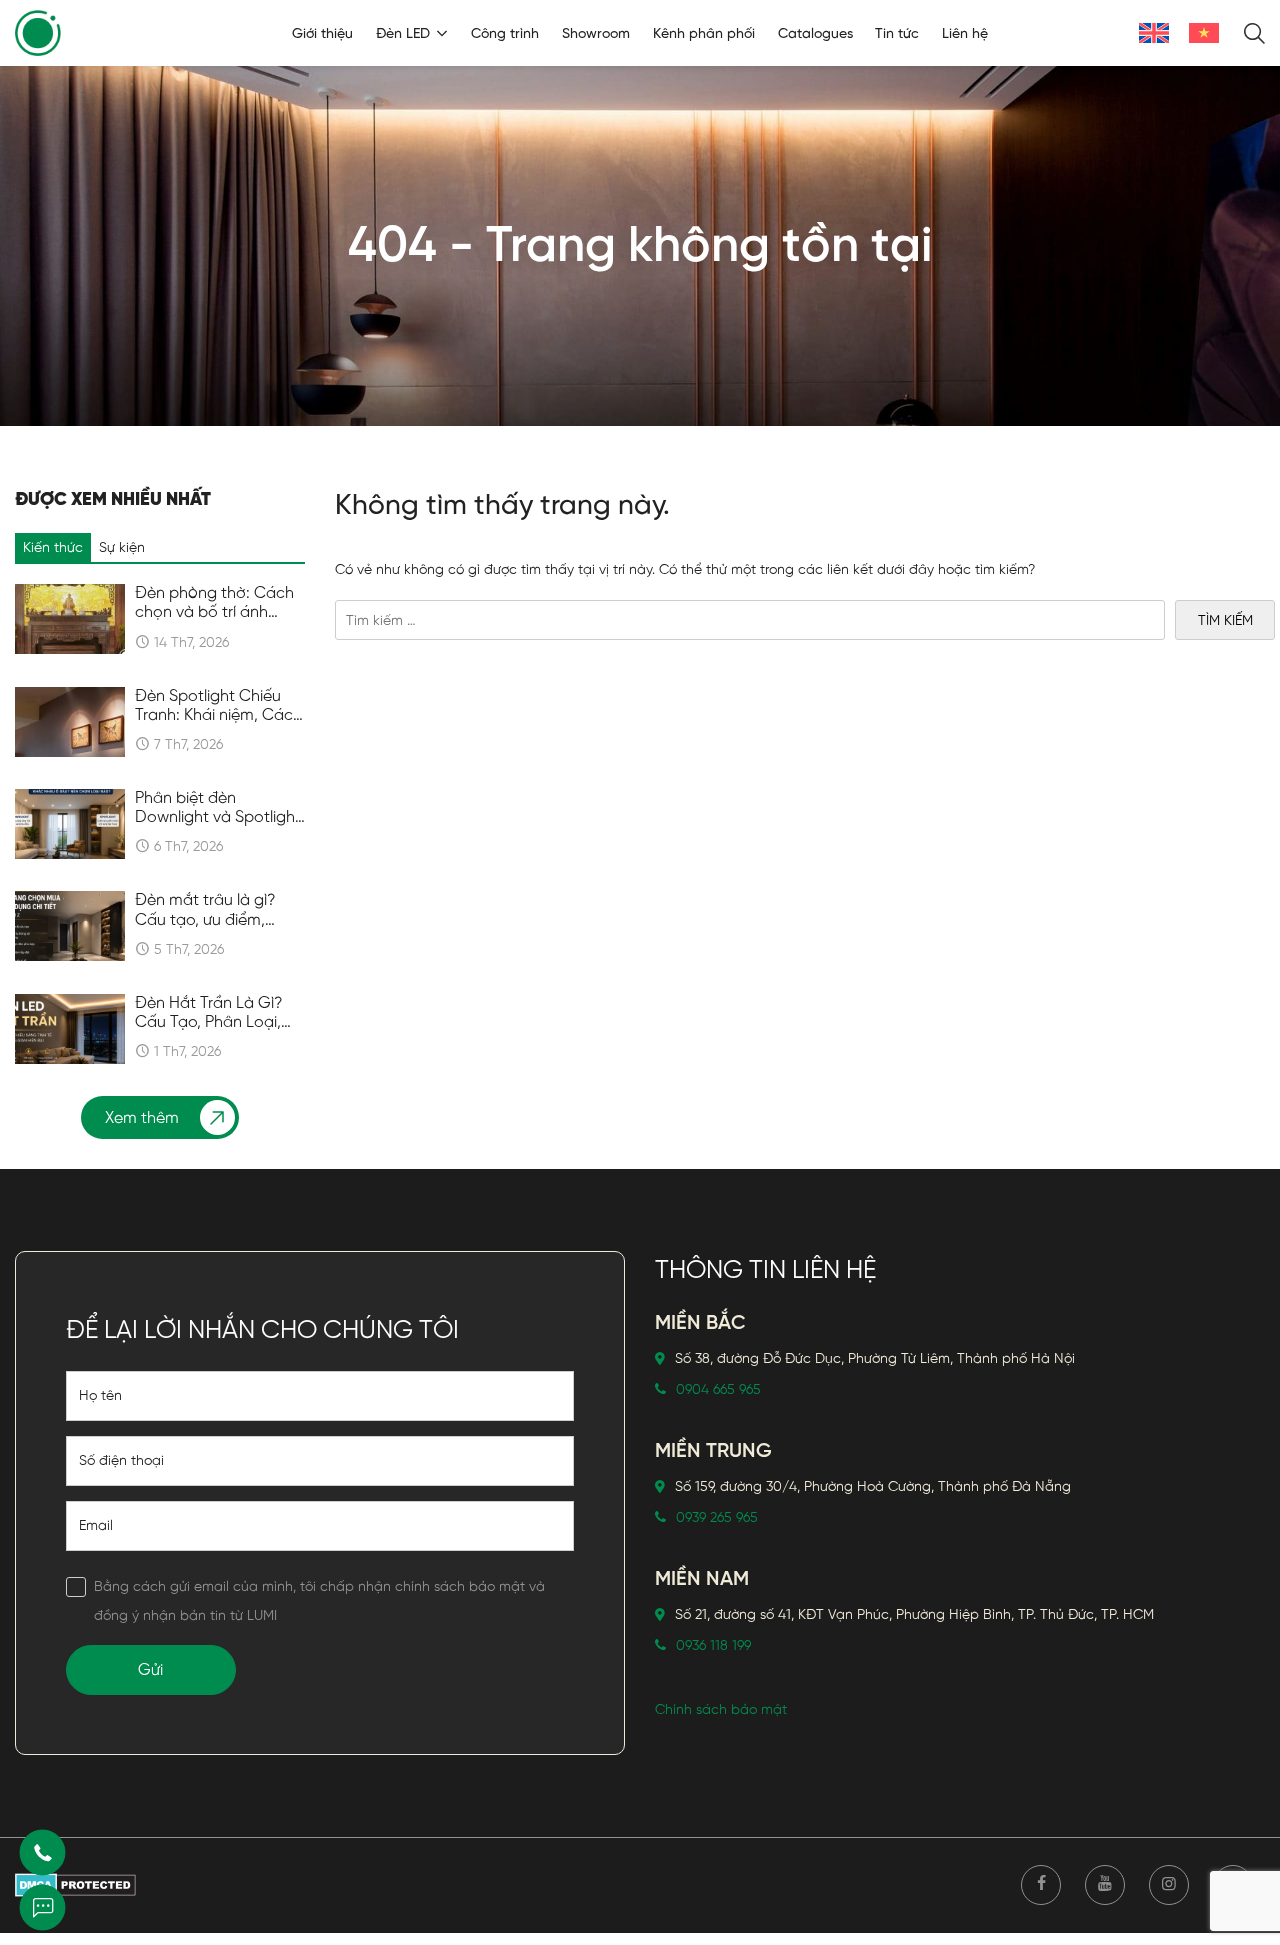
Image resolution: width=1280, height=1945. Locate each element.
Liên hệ (965, 33)
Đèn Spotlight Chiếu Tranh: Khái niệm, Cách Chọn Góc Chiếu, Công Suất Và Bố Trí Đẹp (218, 706)
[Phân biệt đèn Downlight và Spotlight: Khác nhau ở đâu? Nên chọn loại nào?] (70, 824)
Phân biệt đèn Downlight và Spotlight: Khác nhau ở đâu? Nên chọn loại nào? (220, 808)
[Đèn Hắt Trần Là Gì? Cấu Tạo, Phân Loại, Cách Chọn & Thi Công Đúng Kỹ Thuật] (70, 1029)
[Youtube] (1105, 1885)
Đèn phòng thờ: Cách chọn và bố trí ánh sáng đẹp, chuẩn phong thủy (214, 603)
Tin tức (897, 33)
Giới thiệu (322, 33)
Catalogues (815, 33)
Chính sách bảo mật (721, 1709)
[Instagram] (1169, 1885)
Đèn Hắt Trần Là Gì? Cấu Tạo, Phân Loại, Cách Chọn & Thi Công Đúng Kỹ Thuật (219, 1013)
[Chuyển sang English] (1154, 33)
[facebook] (1041, 1885)
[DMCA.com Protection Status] (75, 1884)
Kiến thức (53, 547)
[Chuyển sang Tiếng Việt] (1204, 33)
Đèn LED (403, 33)
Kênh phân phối (704, 33)
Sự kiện (122, 547)
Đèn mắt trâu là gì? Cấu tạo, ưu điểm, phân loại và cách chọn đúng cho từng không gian (209, 910)
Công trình (505, 33)
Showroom (596, 33)
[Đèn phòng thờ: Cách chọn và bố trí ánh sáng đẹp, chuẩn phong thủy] (70, 619)
